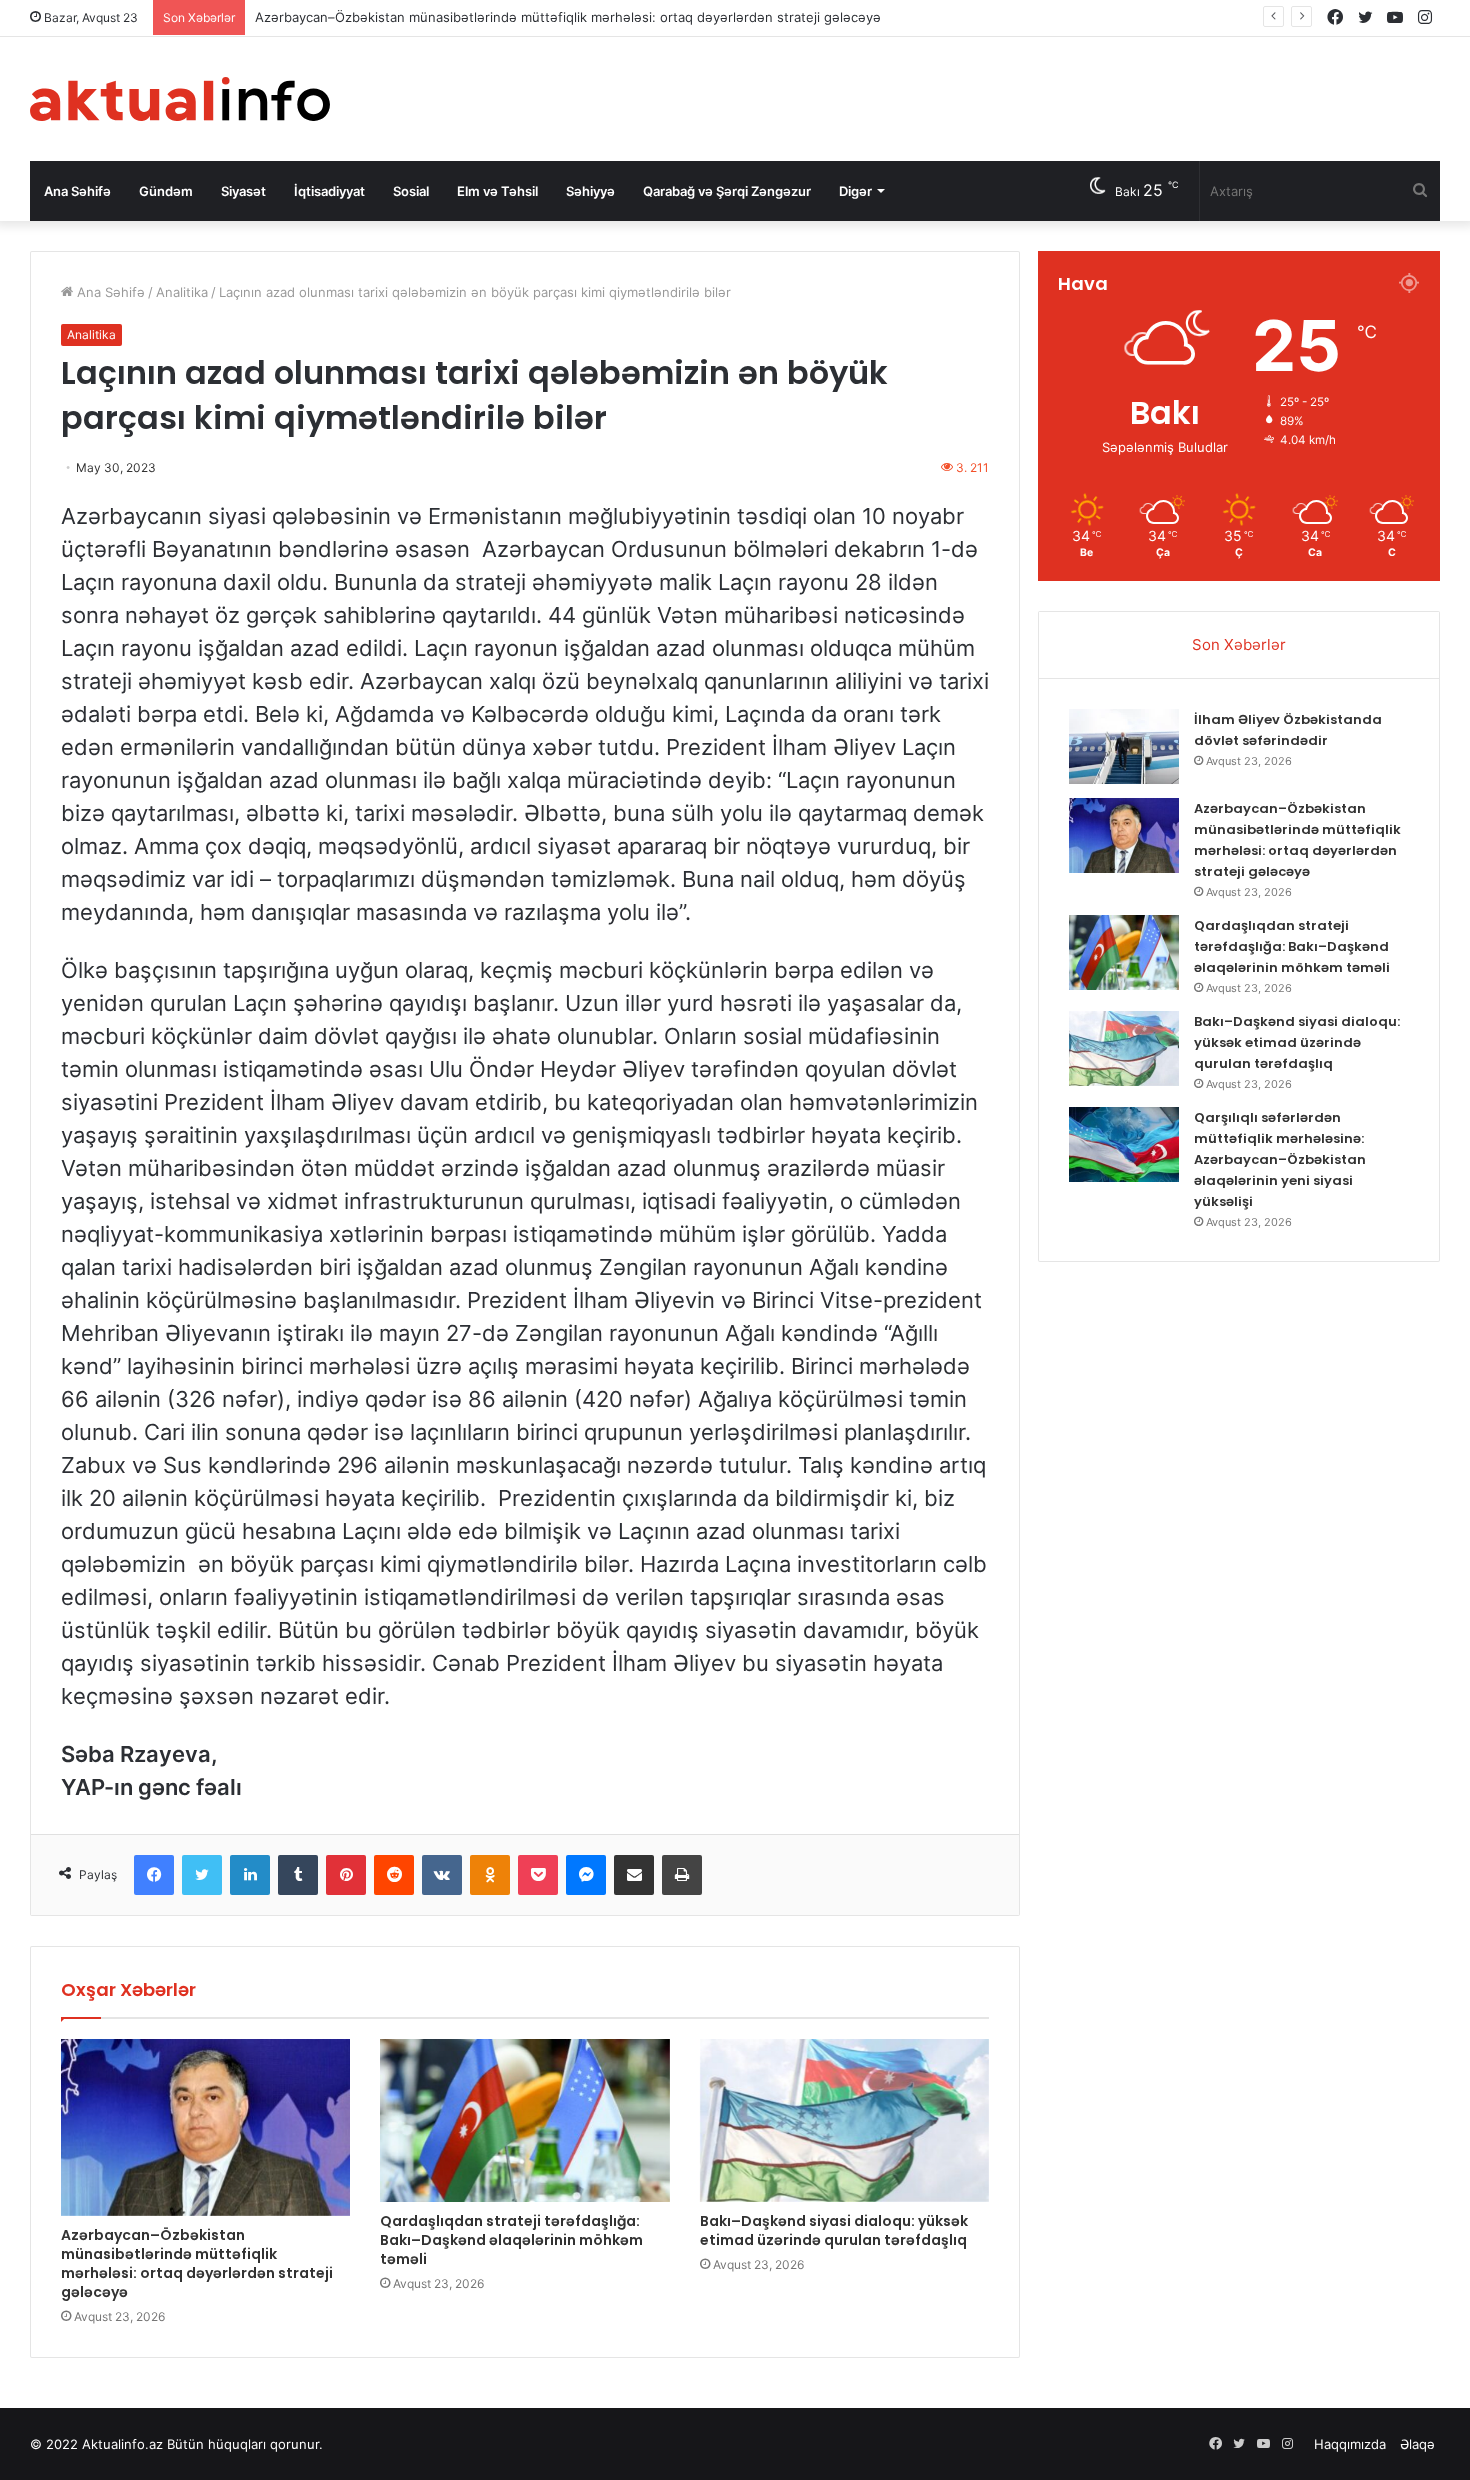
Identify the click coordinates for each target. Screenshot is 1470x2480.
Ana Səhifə (77, 191)
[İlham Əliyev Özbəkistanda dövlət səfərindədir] (1124, 746)
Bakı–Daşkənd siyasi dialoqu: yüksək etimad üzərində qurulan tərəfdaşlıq (834, 2230)
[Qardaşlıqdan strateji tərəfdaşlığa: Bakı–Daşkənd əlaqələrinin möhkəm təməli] (524, 2120)
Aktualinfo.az (122, 2444)
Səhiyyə (590, 191)
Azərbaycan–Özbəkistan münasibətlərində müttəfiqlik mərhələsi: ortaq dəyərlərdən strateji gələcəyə (568, 17)
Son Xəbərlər (1239, 644)
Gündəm (166, 191)
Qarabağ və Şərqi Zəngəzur (727, 191)
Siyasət (243, 191)
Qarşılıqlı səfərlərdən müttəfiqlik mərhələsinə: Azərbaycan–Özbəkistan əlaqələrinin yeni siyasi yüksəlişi (1280, 1159)
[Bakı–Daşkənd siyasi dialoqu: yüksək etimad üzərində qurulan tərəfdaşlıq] (844, 2120)
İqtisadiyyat (329, 191)
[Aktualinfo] (180, 99)
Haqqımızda (1350, 2444)
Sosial (411, 191)
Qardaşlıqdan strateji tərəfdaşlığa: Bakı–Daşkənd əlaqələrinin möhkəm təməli (511, 2240)
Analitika (182, 292)
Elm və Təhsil (497, 191)
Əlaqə (1417, 2444)
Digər (855, 191)
